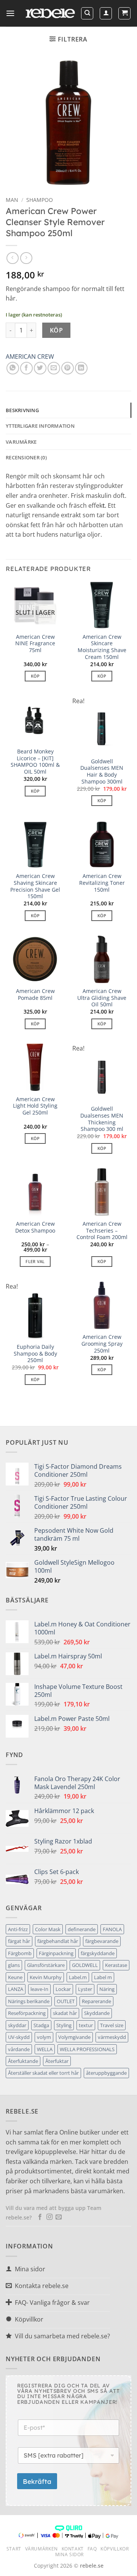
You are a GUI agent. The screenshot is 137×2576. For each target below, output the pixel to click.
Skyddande (97, 2013)
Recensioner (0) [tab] (26, 457)
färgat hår (19, 1941)
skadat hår (65, 2013)
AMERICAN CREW (30, 357)
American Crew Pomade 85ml (35, 994)
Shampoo (40, 200)
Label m (103, 1977)
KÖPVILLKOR (115, 2549)
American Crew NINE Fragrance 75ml (35, 644)
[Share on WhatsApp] (13, 368)
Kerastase (116, 1965)
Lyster (85, 1989)
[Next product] (12, 258)
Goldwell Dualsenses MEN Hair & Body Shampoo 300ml (102, 772)
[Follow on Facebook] (40, 2217)
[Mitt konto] (106, 13)
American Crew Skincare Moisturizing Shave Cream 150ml (102, 647)
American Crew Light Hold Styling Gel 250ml (35, 1106)
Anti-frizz (18, 1929)
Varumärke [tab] (21, 442)
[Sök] (87, 13)
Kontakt (73, 2549)
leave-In (39, 1989)
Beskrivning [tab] (22, 410)
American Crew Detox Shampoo (35, 1227)
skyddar (17, 2025)
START (14, 2549)
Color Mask (48, 1929)
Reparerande (96, 2001)
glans (14, 1965)
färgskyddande (98, 1953)
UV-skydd (19, 2037)
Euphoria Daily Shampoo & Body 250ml (35, 1354)
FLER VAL (35, 1261)
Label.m (78, 1977)
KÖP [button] (102, 676)
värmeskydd (112, 2037)
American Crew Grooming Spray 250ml (102, 1344)
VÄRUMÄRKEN (41, 2549)
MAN (12, 200)
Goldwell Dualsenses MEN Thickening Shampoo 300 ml (102, 1119)
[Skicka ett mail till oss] (59, 2217)
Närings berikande (29, 2001)
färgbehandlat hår (58, 1941)
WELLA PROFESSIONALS (87, 2049)
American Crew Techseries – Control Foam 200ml (102, 1230)
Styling (64, 2025)
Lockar (63, 1989)
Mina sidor (69, 2554)
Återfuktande (23, 2061)
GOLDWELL (85, 1965)
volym (44, 2037)
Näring (107, 1989)
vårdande (19, 2049)
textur (86, 2025)
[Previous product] (26, 258)
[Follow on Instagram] (49, 2217)
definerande (82, 1929)
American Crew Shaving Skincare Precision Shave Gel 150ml (35, 886)
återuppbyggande (106, 2073)
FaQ (92, 2549)
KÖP (56, 330)
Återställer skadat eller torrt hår (43, 2073)
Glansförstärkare (46, 1965)
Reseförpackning (27, 2013)
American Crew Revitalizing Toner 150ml (102, 883)
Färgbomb (20, 1953)
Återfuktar (57, 2061)
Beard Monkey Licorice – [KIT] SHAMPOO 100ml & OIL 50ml (35, 762)
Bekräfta (37, 2481)
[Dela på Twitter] (40, 368)
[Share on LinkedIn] (81, 368)
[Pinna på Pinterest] (68, 368)
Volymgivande (74, 2037)
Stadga (41, 2025)
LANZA (16, 1989)
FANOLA (112, 1929)
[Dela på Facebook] (26, 368)
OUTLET (66, 2001)
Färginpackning (56, 1953)
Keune (15, 1977)
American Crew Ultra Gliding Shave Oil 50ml (102, 998)
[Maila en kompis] (54, 368)
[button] (10, 13)
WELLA (45, 2049)
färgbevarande (102, 1941)
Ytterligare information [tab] (40, 426)
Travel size (112, 2025)
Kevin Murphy (46, 1977)
